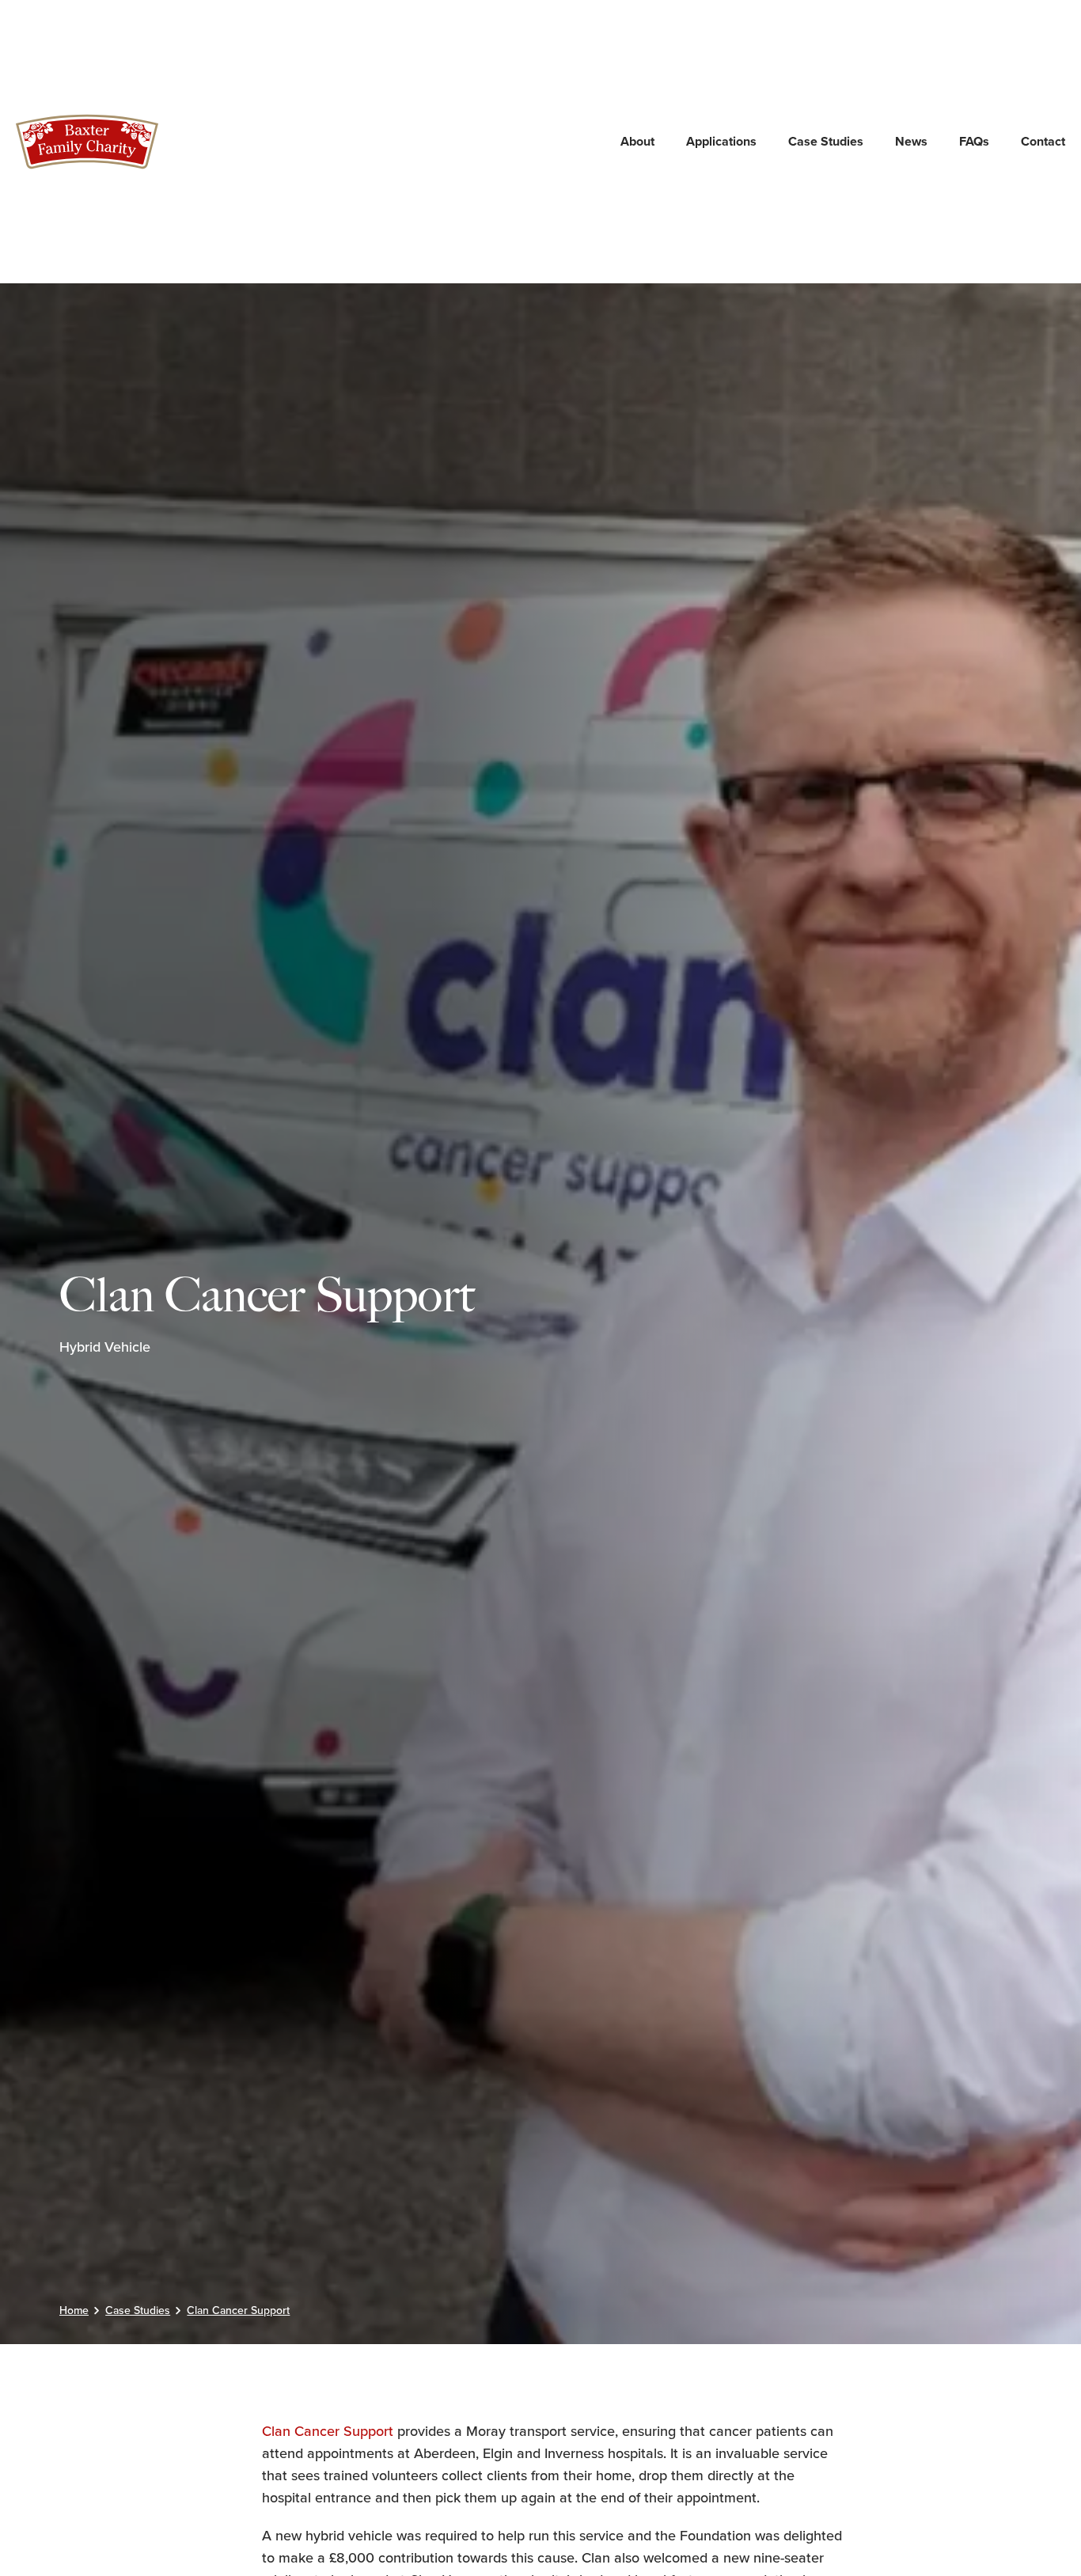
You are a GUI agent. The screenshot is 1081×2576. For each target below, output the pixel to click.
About (637, 141)
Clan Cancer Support (328, 2431)
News (911, 141)
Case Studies (826, 141)
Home (74, 2311)
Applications (721, 141)
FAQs (974, 141)
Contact (1043, 141)
